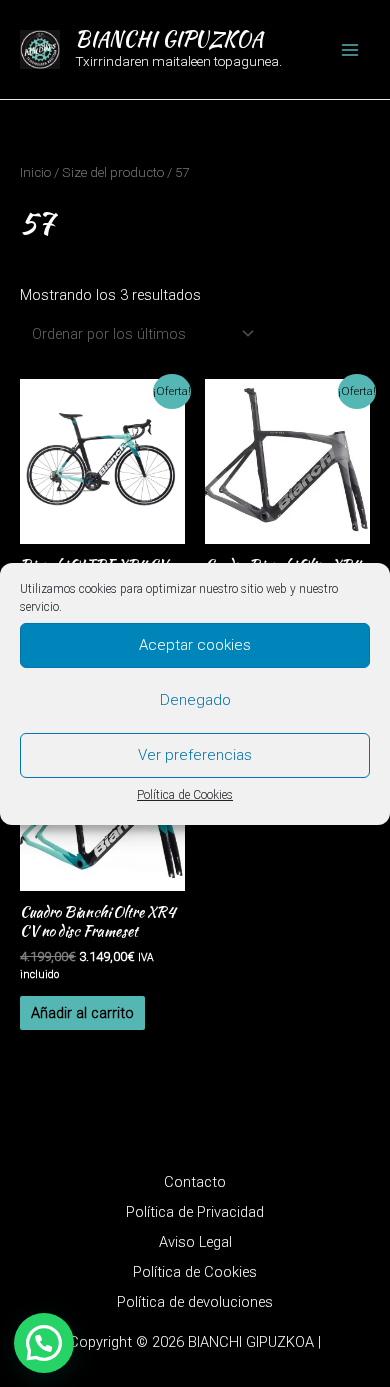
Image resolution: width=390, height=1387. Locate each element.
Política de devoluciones (195, 1302)
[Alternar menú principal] (350, 49)
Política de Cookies (185, 794)
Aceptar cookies (195, 645)
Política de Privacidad (195, 1212)
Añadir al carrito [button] (82, 1013)
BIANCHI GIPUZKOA (169, 38)
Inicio (35, 172)
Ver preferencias (195, 755)
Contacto (195, 1182)
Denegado (195, 700)
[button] (44, 1343)
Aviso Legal (195, 1242)
